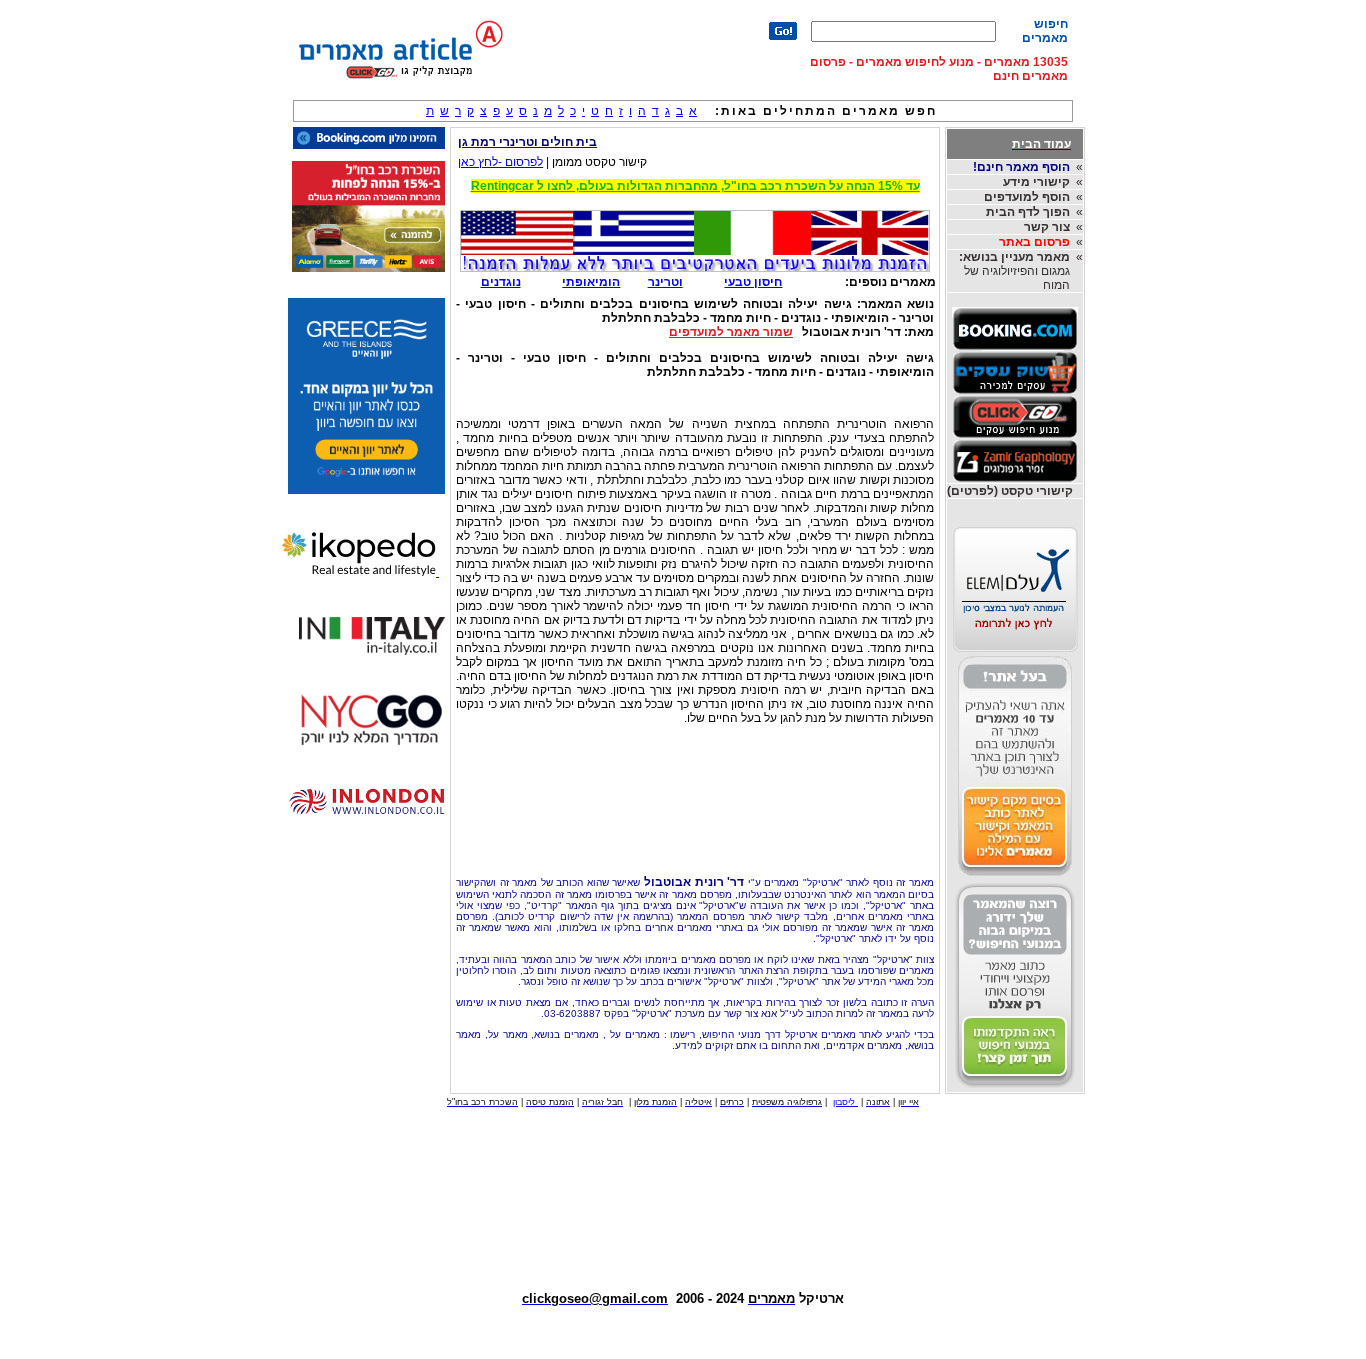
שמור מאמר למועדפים (731, 332)
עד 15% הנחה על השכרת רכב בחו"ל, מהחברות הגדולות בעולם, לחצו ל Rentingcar (695, 186)
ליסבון (845, 1102)
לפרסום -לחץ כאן (500, 162)
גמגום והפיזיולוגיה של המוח (1014, 271)
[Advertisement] (695, 821)
